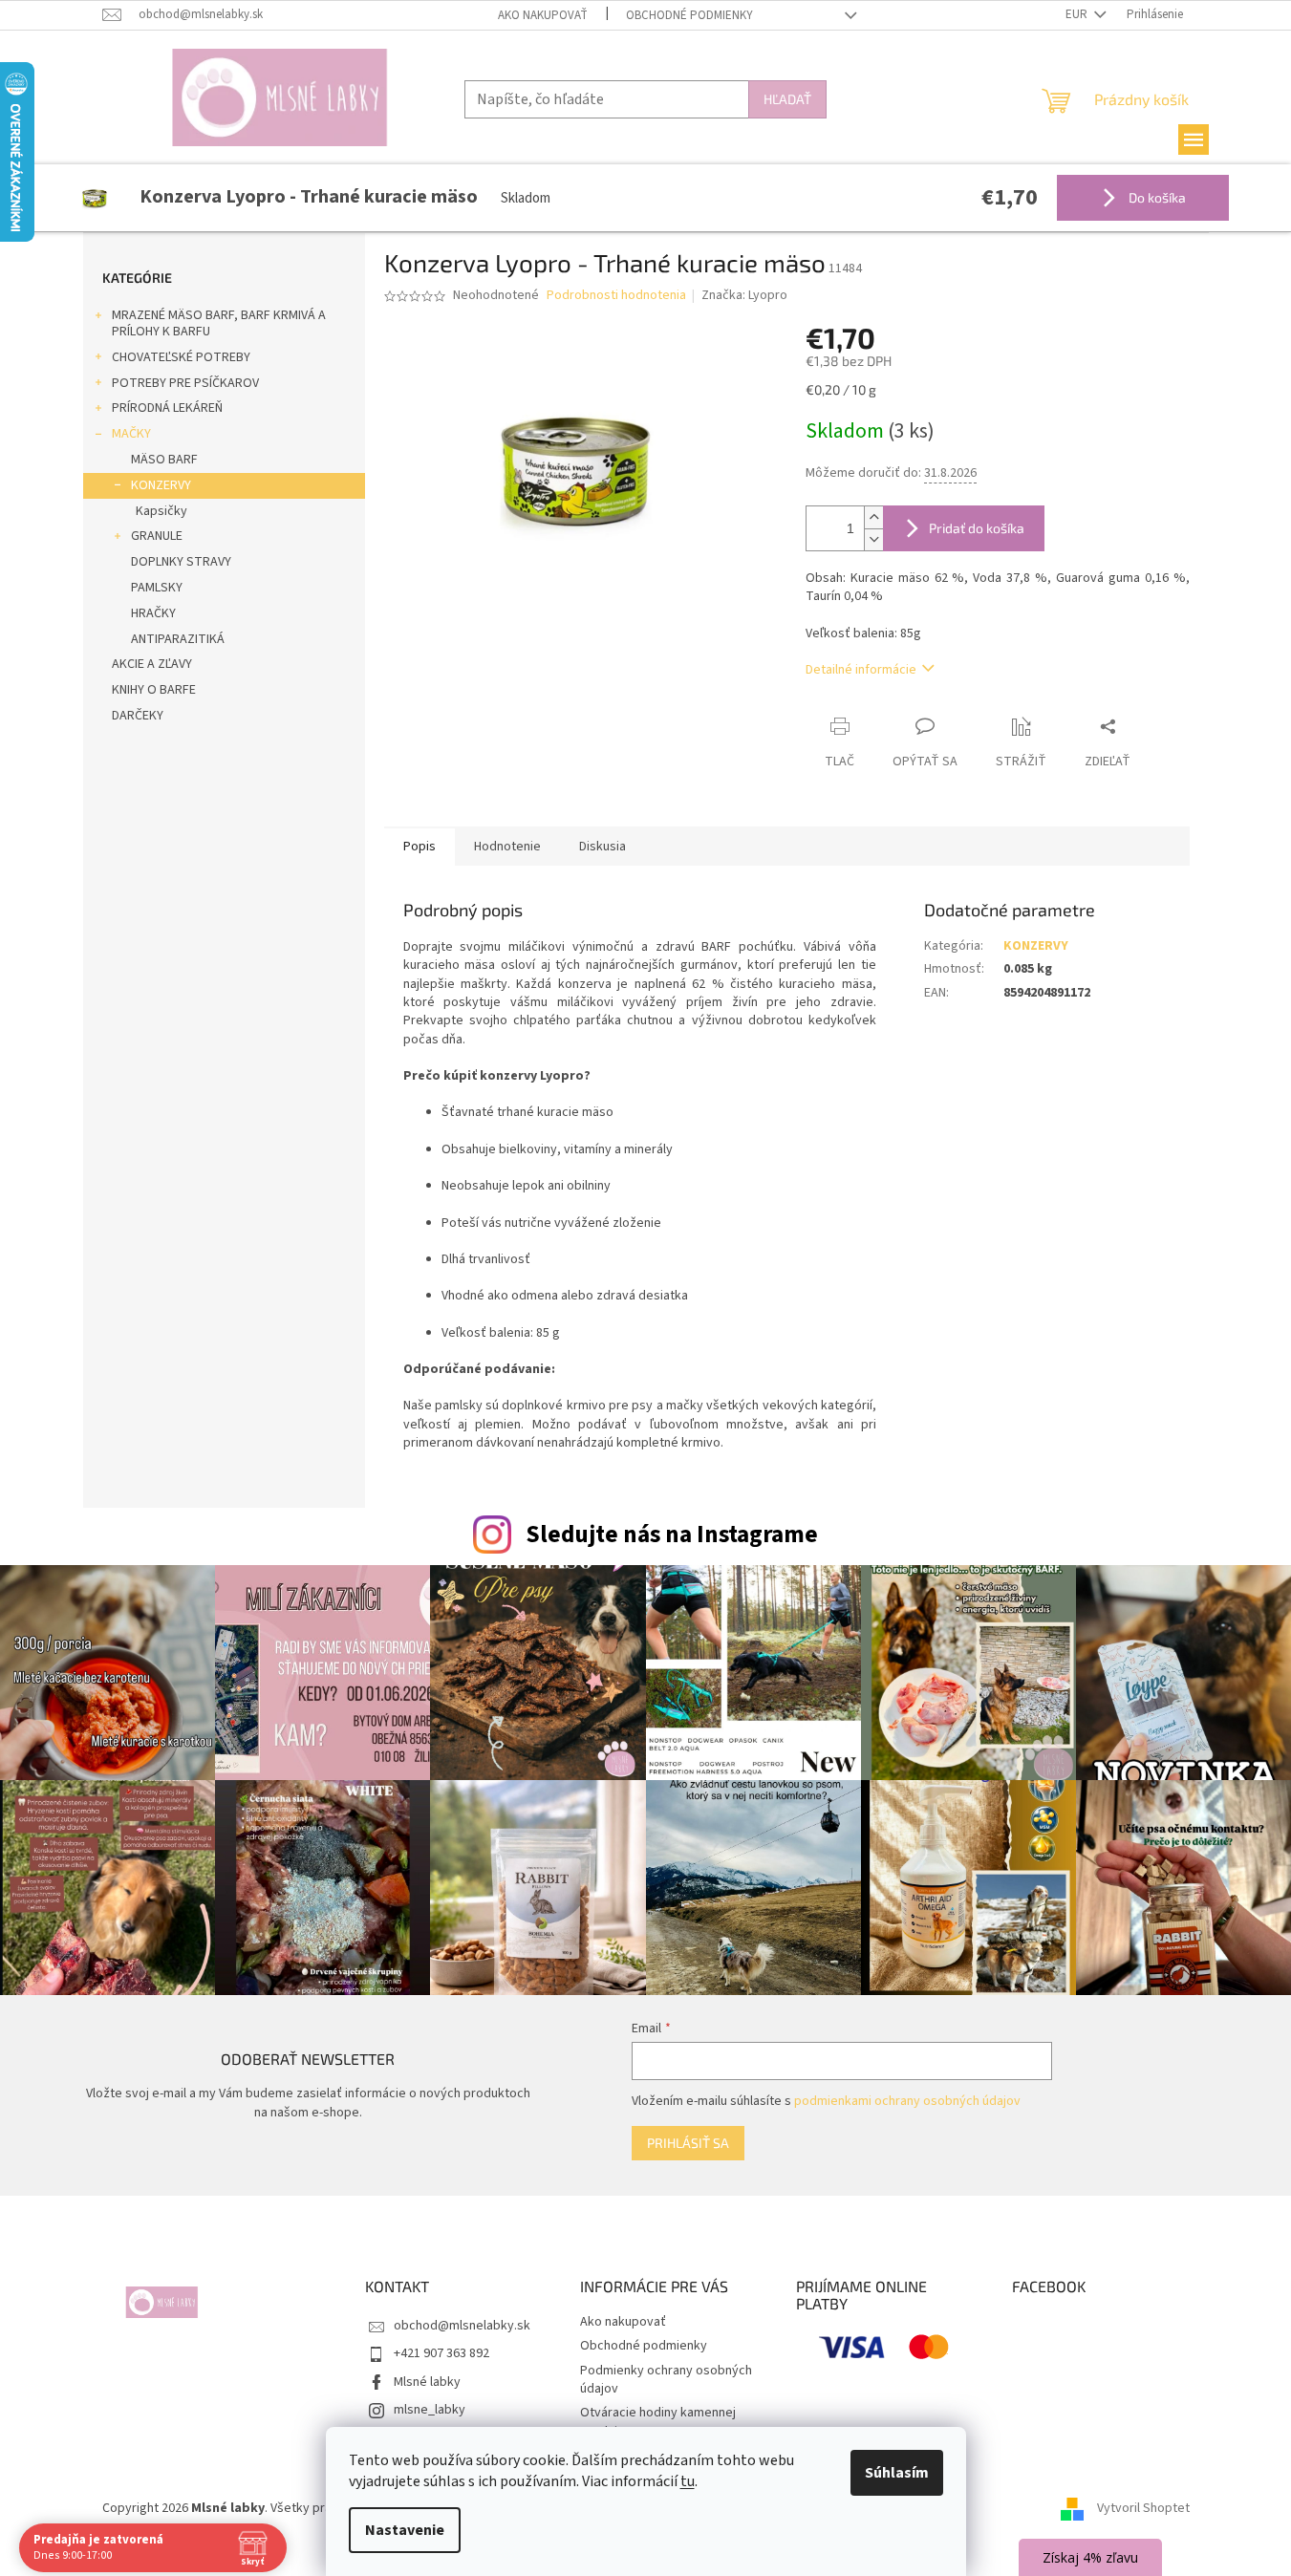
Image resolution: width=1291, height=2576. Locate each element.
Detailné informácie (861, 670)
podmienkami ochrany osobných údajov (907, 2101)
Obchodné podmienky (689, 15)
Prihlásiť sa (688, 2143)
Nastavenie (405, 2530)
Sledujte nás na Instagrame (672, 1535)
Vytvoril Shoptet (1143, 2508)
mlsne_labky (430, 2410)
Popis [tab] (420, 847)
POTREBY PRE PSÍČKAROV (185, 383)
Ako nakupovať (543, 15)
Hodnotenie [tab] (507, 847)
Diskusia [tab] (602, 847)
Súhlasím (897, 2473)
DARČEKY (138, 716)
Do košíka (1156, 197)
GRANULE (157, 536)
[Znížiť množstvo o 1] (873, 539)
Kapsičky (161, 511)
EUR (1078, 14)
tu (688, 2481)
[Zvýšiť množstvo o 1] (873, 517)
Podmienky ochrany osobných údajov (666, 2380)
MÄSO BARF (164, 460)
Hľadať (787, 99)
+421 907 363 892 (441, 2353)
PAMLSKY (157, 588)
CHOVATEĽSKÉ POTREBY (181, 357)
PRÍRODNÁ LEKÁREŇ (167, 408)
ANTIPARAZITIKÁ (178, 639)
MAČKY (131, 434)
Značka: (744, 295)
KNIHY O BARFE (154, 690)
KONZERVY (161, 485)
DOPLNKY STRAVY (181, 562)
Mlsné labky (427, 2382)
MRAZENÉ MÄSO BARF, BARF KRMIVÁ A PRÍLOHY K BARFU (219, 323)
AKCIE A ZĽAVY (152, 664)
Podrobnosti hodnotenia (616, 296)
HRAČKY (153, 613)
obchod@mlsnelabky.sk (462, 2326)
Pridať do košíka (977, 528)
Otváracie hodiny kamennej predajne (658, 2422)
